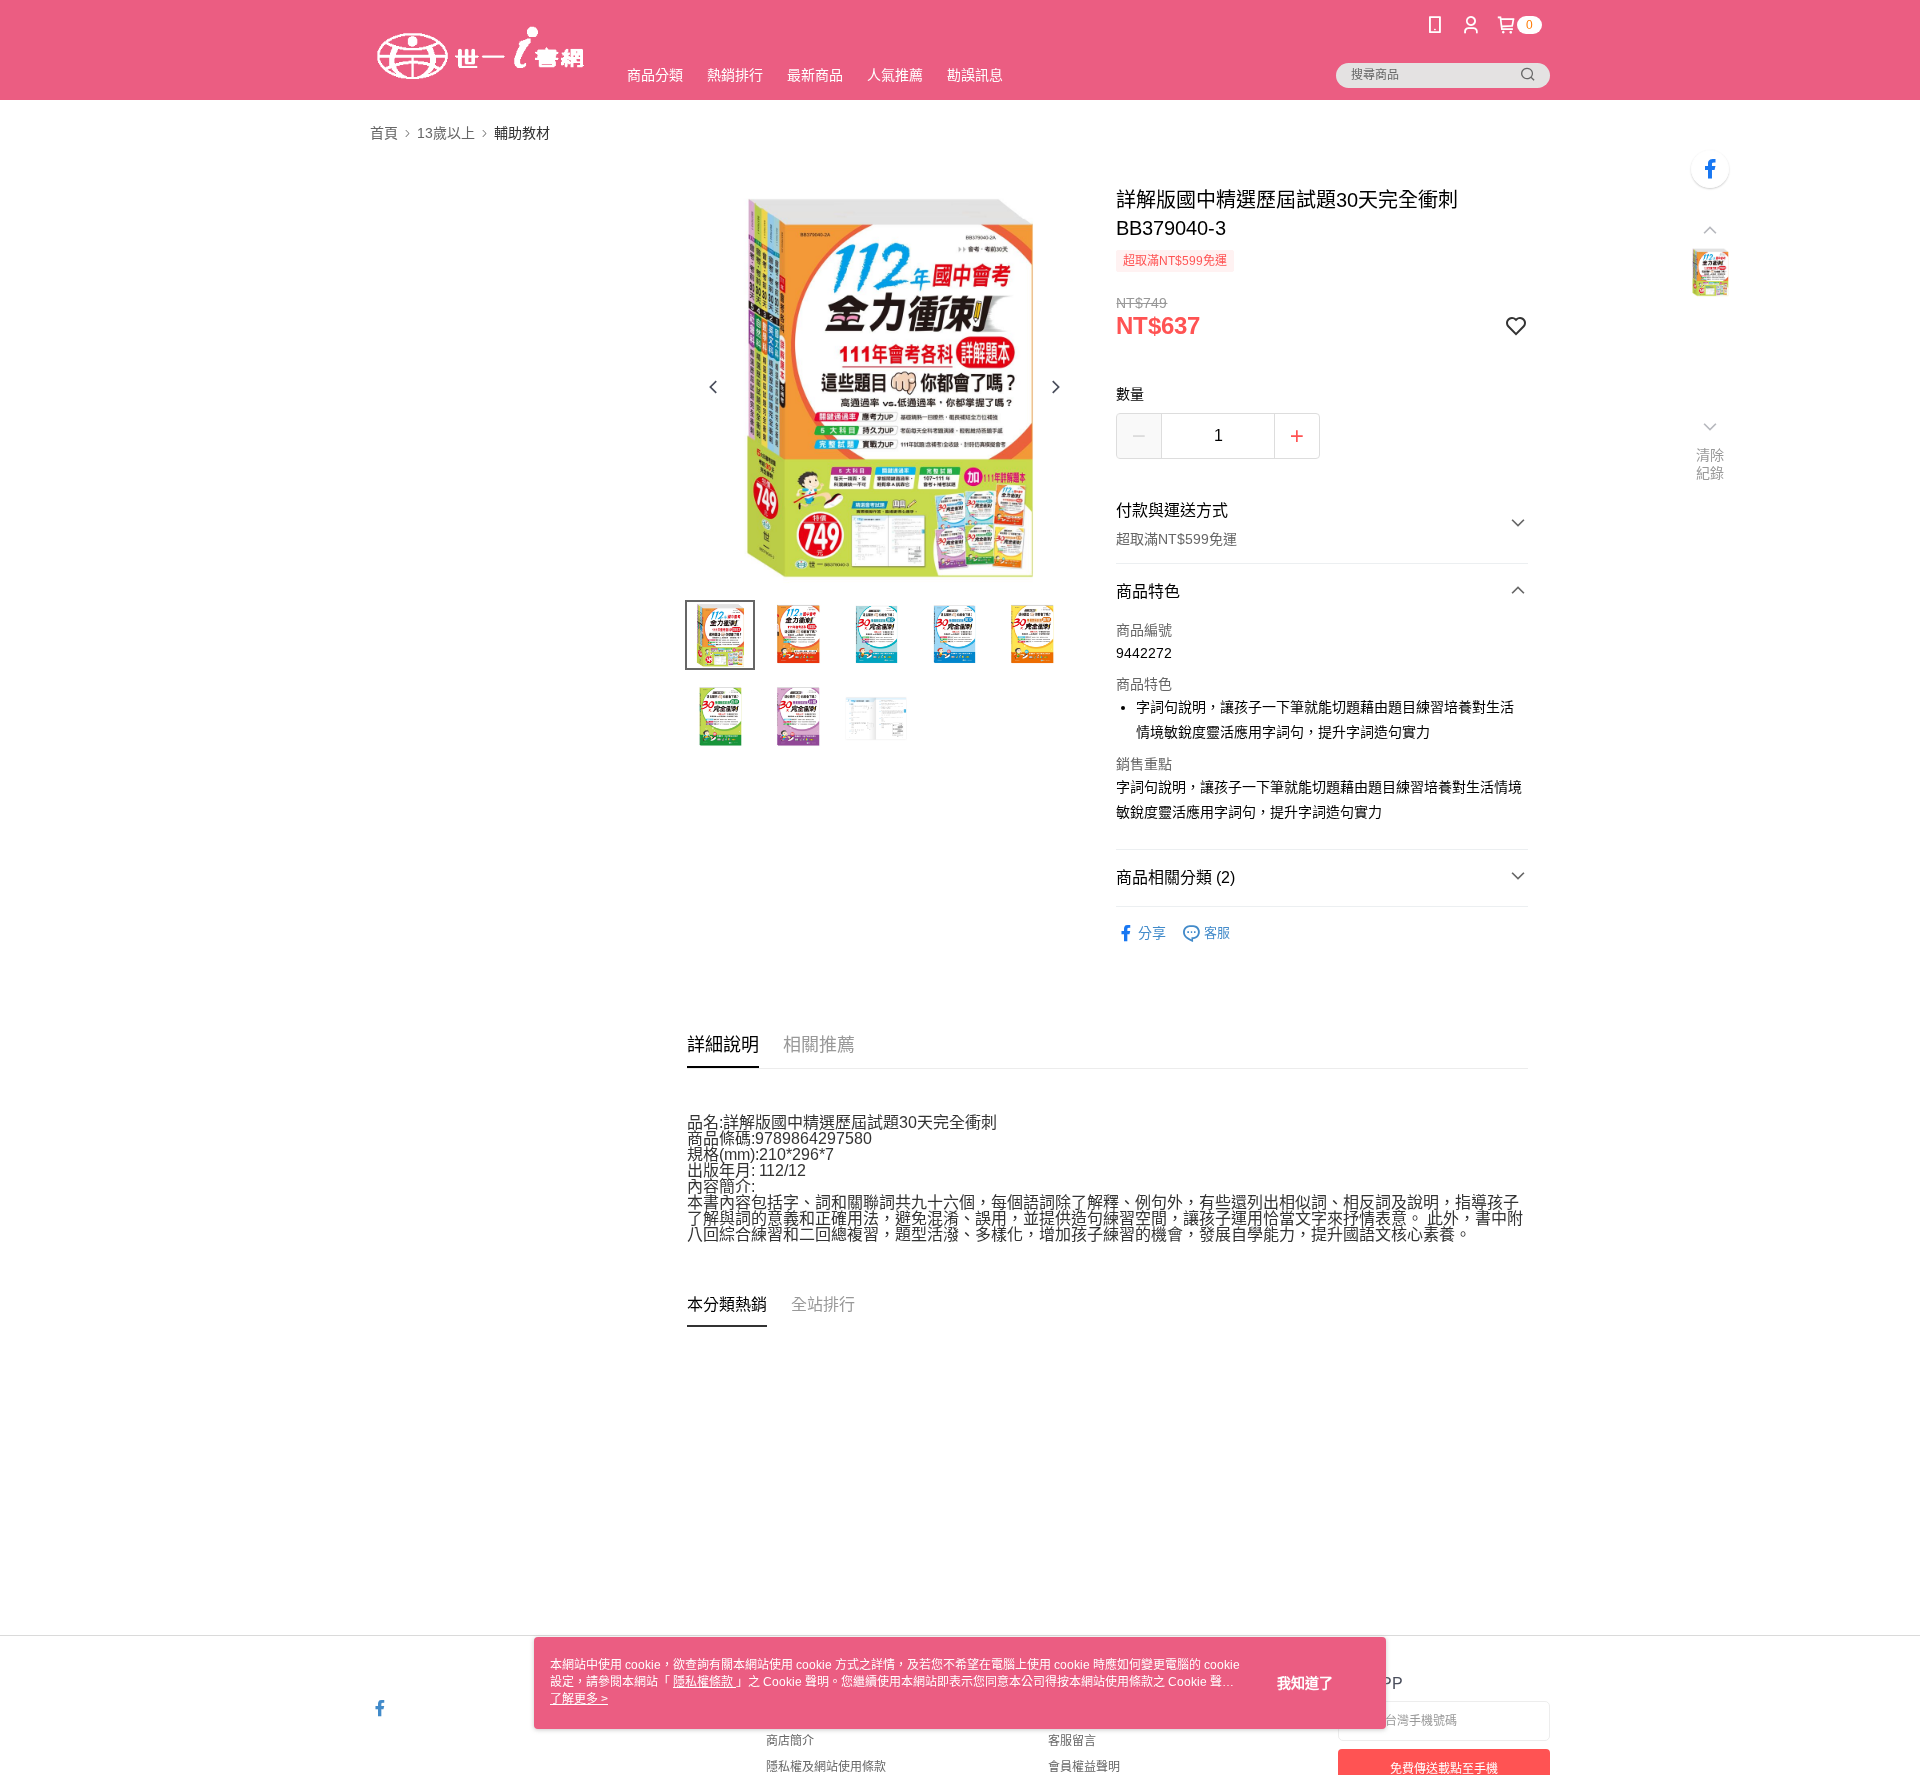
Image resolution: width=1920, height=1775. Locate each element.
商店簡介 (790, 1741)
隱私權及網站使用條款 (826, 1767)
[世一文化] (481, 52)
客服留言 (1072, 1741)
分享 (1152, 933)
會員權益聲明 (1084, 1767)
